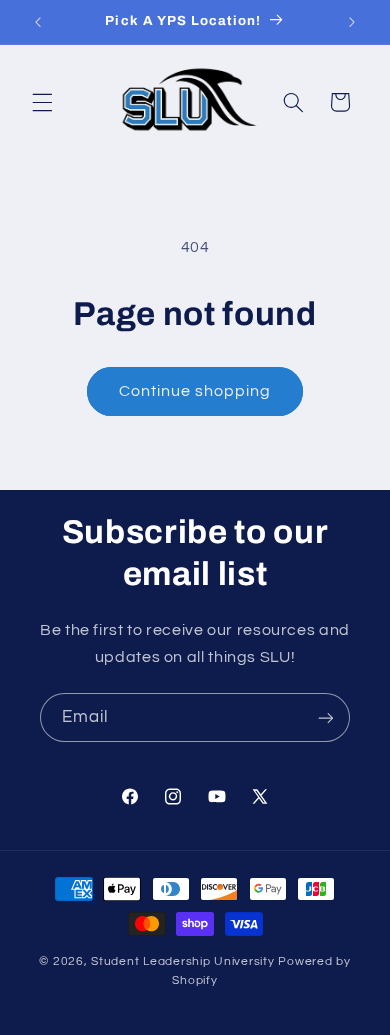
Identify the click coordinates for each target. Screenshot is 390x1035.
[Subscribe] (326, 717)
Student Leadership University (184, 961)
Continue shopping (195, 391)
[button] (42, 102)
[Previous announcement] (38, 22)
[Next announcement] (352, 22)
